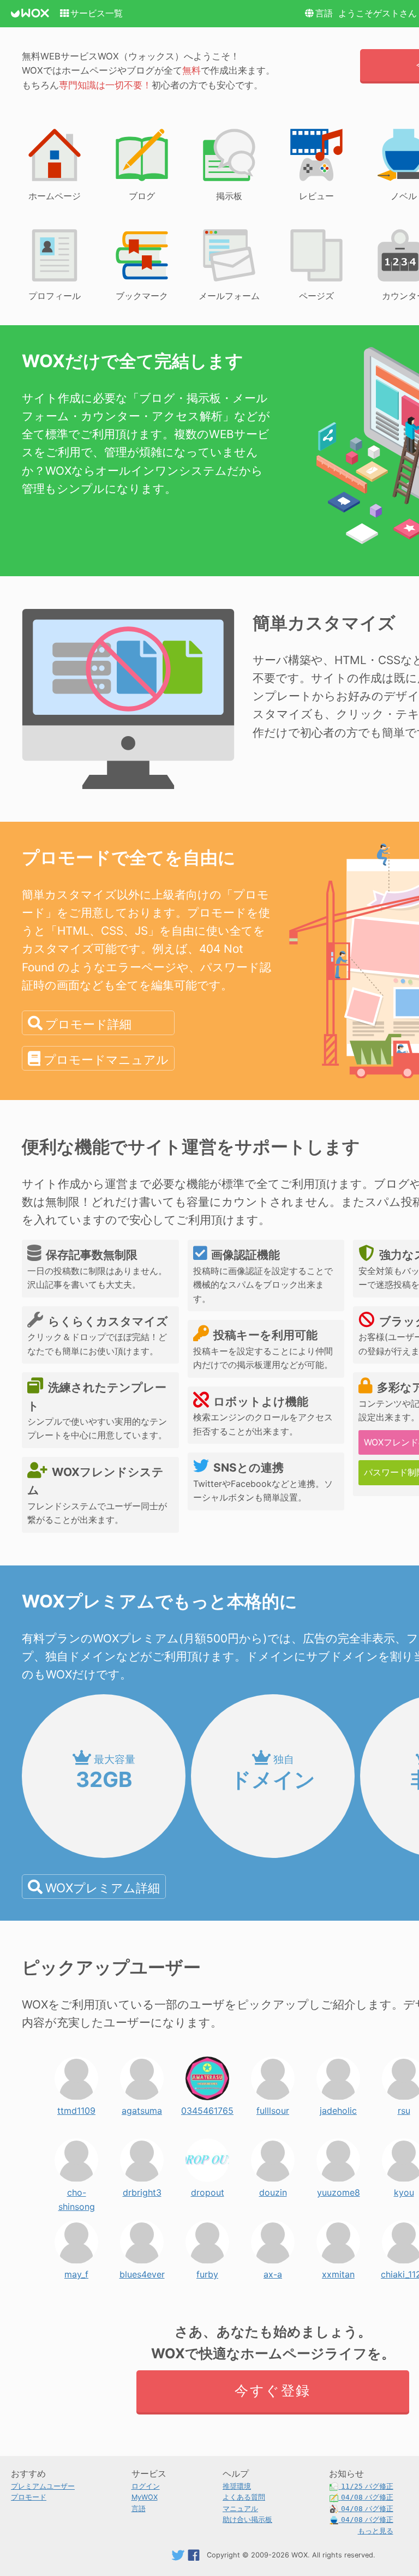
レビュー (316, 196)
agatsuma (142, 2108)
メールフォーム (229, 296)
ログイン (146, 2486)
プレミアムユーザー (43, 2486)
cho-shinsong (77, 2190)
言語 (324, 13)
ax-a (273, 2272)
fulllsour (273, 2108)
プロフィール (55, 296)
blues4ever (142, 2272)
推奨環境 (237, 2486)
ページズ (316, 296)
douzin (273, 2190)
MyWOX (145, 2497)
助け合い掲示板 (247, 2520)
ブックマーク (142, 296)
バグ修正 (367, 2486)
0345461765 (207, 2108)
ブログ (142, 196)
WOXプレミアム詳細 (103, 1888)
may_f (76, 2272)
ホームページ (55, 196)
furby (207, 2272)
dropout (208, 2190)
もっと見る (376, 2531)
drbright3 (142, 2190)
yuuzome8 (339, 2190)
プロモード (29, 2497)
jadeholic (338, 2108)
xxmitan (338, 2272)
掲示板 (229, 196)
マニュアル (240, 2509)
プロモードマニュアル (106, 1059)
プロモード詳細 (88, 1024)
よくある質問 (244, 2497)
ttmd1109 (76, 2108)
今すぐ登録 (273, 2390)
